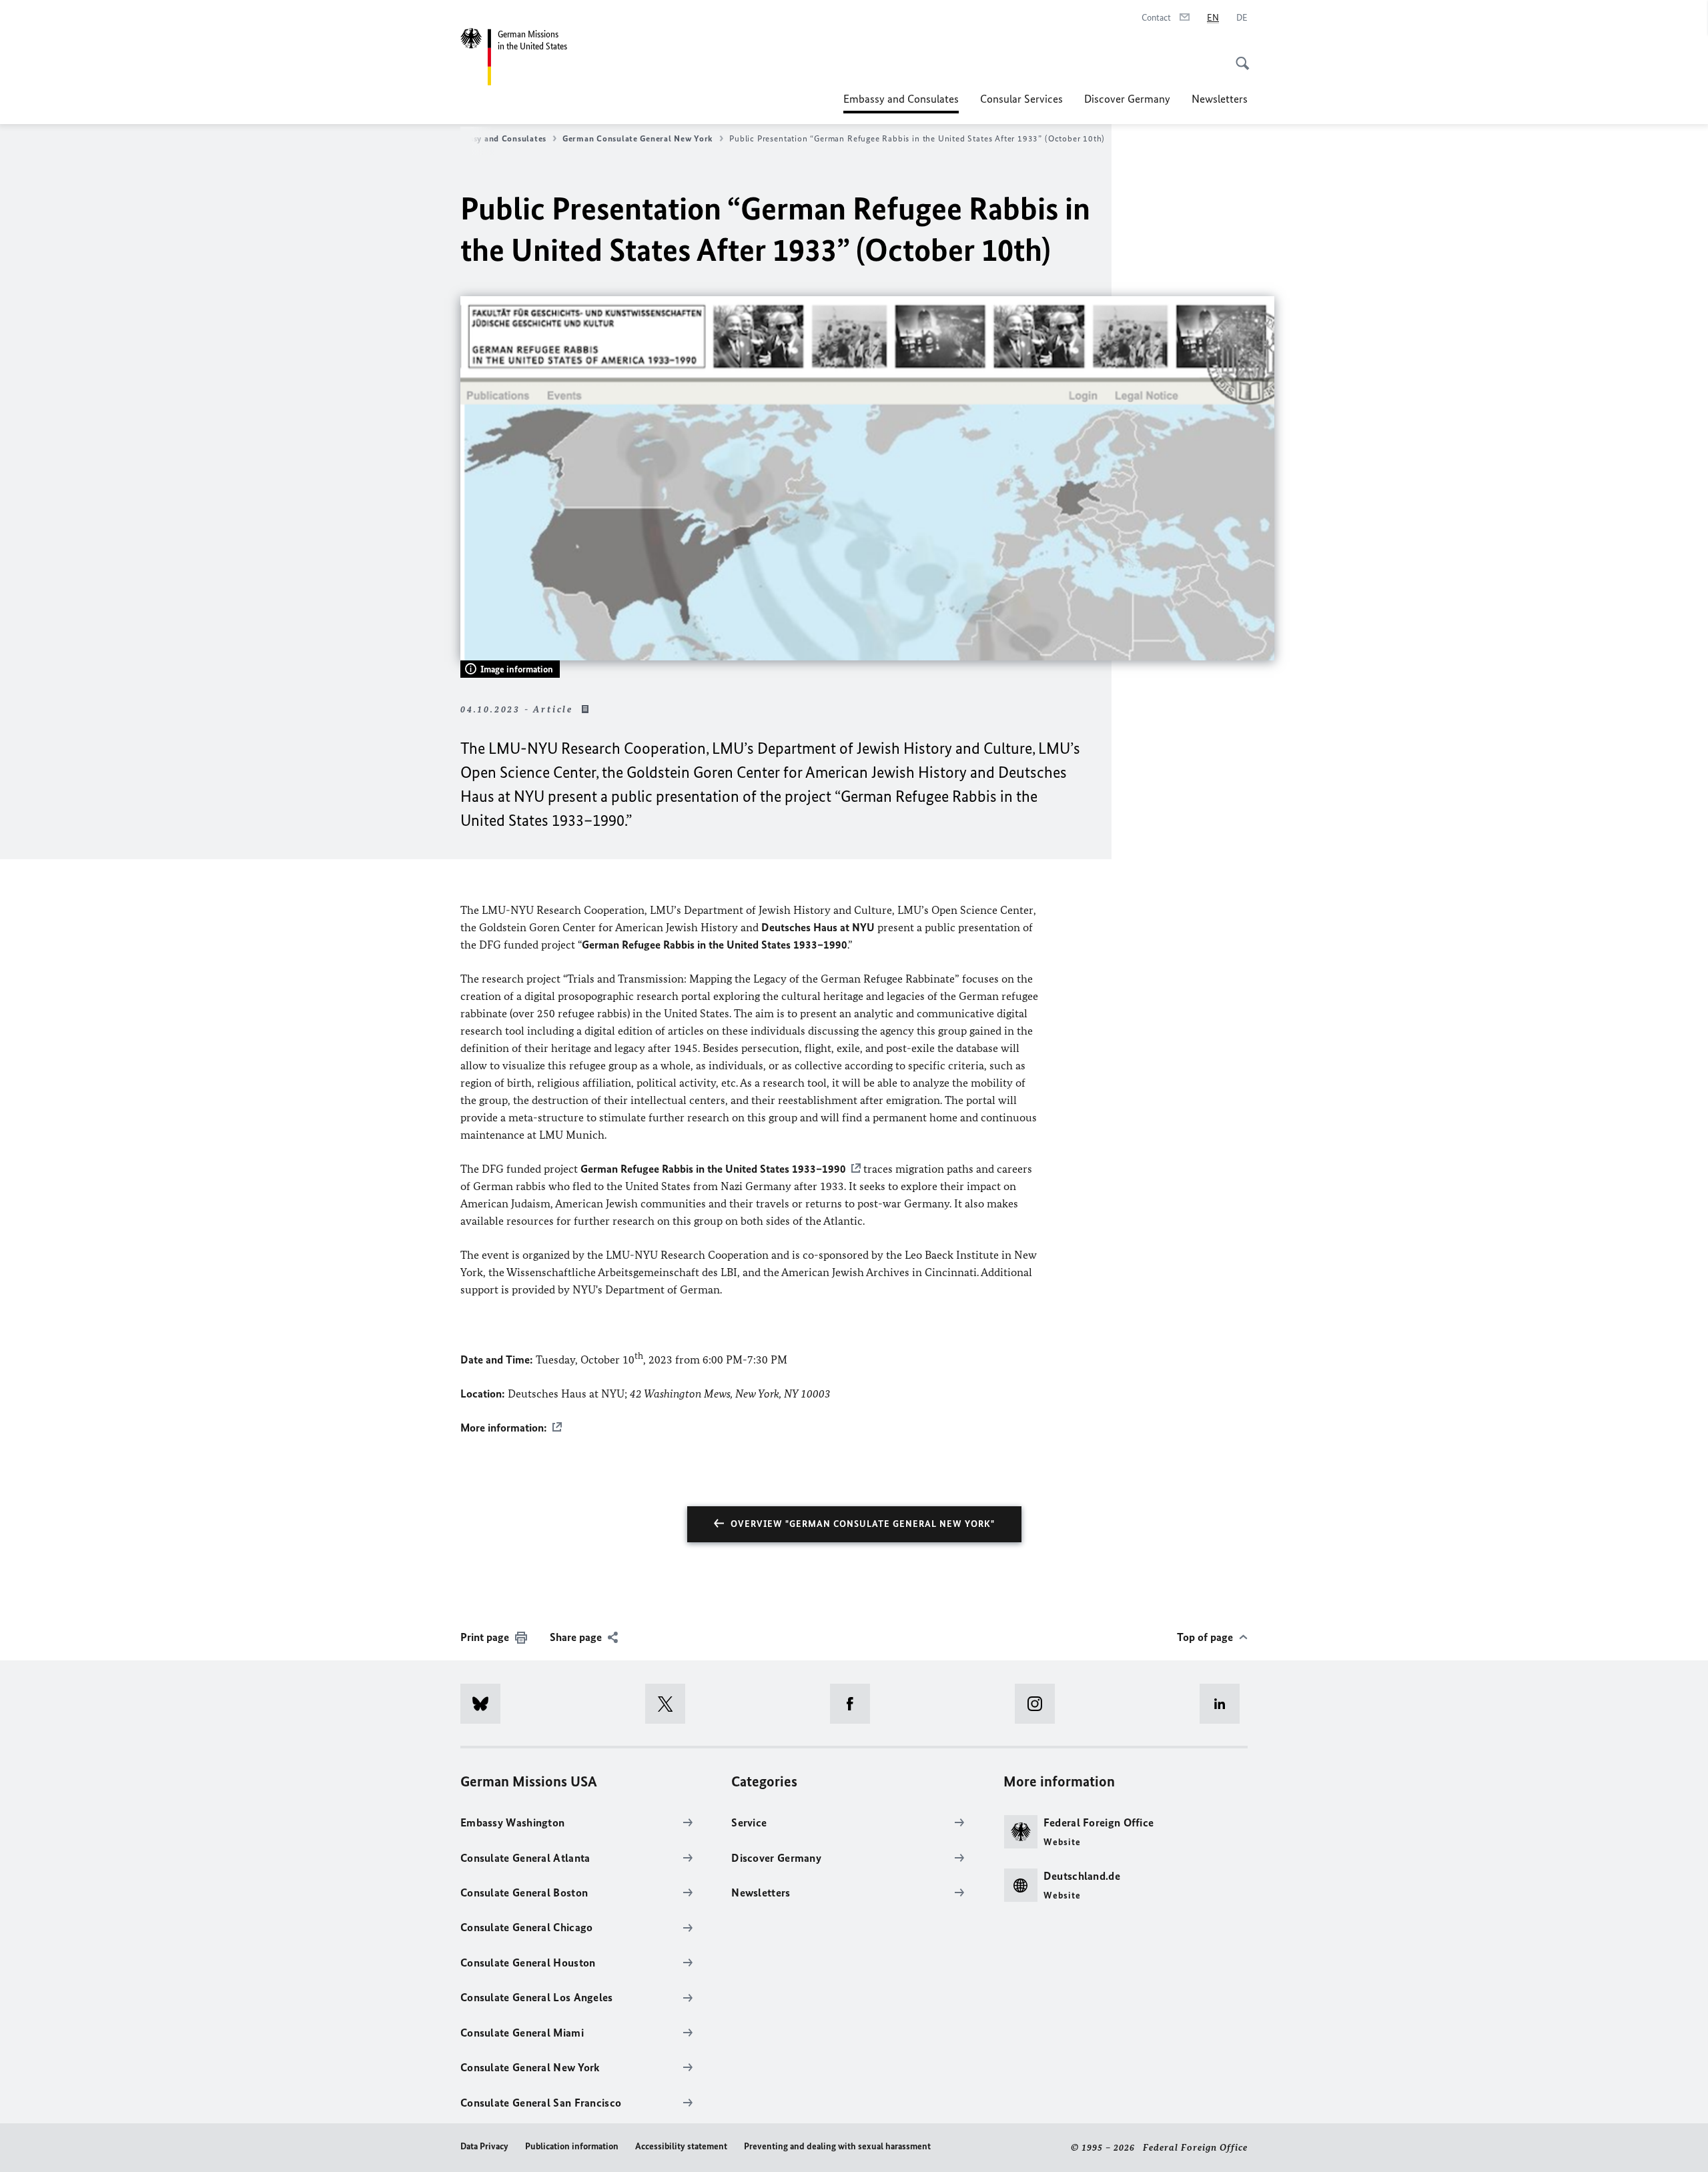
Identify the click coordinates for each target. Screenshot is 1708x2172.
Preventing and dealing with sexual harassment (837, 2146)
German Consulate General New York (638, 138)
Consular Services (1021, 99)
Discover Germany (1127, 99)
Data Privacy (484, 2146)
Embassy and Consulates (901, 103)
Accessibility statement (681, 2146)
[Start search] (1238, 56)
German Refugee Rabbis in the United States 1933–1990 (713, 1169)
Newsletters (1220, 99)
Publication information (572, 2146)
